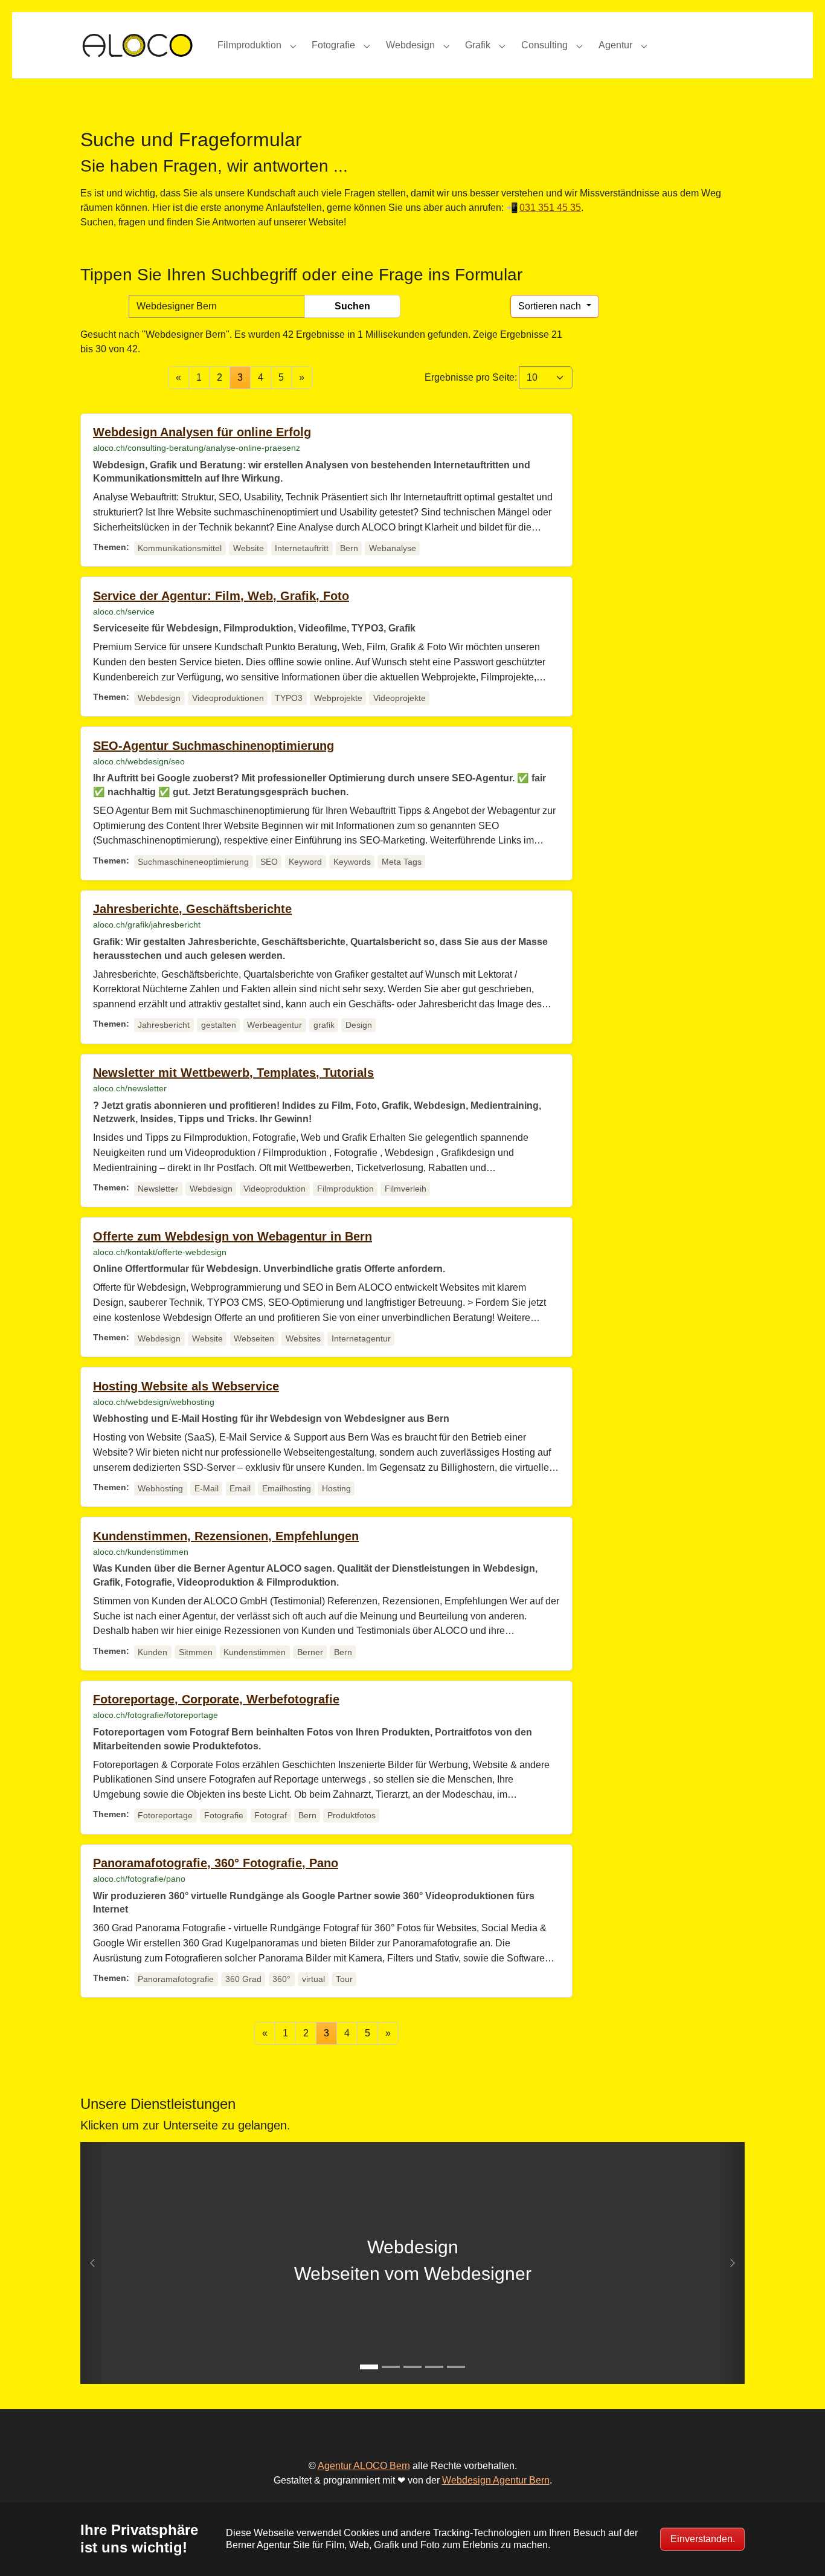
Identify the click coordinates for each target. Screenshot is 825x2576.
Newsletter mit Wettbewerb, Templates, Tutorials (233, 1073)
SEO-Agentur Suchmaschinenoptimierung (213, 746)
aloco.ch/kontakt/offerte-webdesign (160, 1252)
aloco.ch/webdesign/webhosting (154, 1402)
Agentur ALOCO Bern (364, 2466)
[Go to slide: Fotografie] (434, 2367)
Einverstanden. (703, 2539)
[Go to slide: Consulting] (456, 2367)
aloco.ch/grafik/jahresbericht (147, 925)
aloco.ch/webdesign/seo (139, 761)
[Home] (137, 45)
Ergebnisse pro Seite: (471, 377)
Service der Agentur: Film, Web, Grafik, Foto (221, 596)
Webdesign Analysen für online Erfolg (202, 432)
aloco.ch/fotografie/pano (139, 1879)
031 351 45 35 (550, 208)
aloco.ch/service (124, 612)
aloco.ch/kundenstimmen (141, 1552)
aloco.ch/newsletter (130, 1088)
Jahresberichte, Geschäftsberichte (192, 909)
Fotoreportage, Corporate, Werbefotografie (216, 1699)
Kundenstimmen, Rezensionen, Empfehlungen (226, 1536)
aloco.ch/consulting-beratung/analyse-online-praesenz (197, 448)
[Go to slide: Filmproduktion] (391, 2367)
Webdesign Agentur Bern (496, 2480)
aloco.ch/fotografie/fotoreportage (156, 1715)
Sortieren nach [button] (551, 306)
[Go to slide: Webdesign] (369, 2367)
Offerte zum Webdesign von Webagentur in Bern (233, 1236)
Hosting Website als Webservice (186, 1386)
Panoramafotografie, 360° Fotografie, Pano (216, 1863)
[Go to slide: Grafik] (412, 2367)
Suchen (352, 306)
